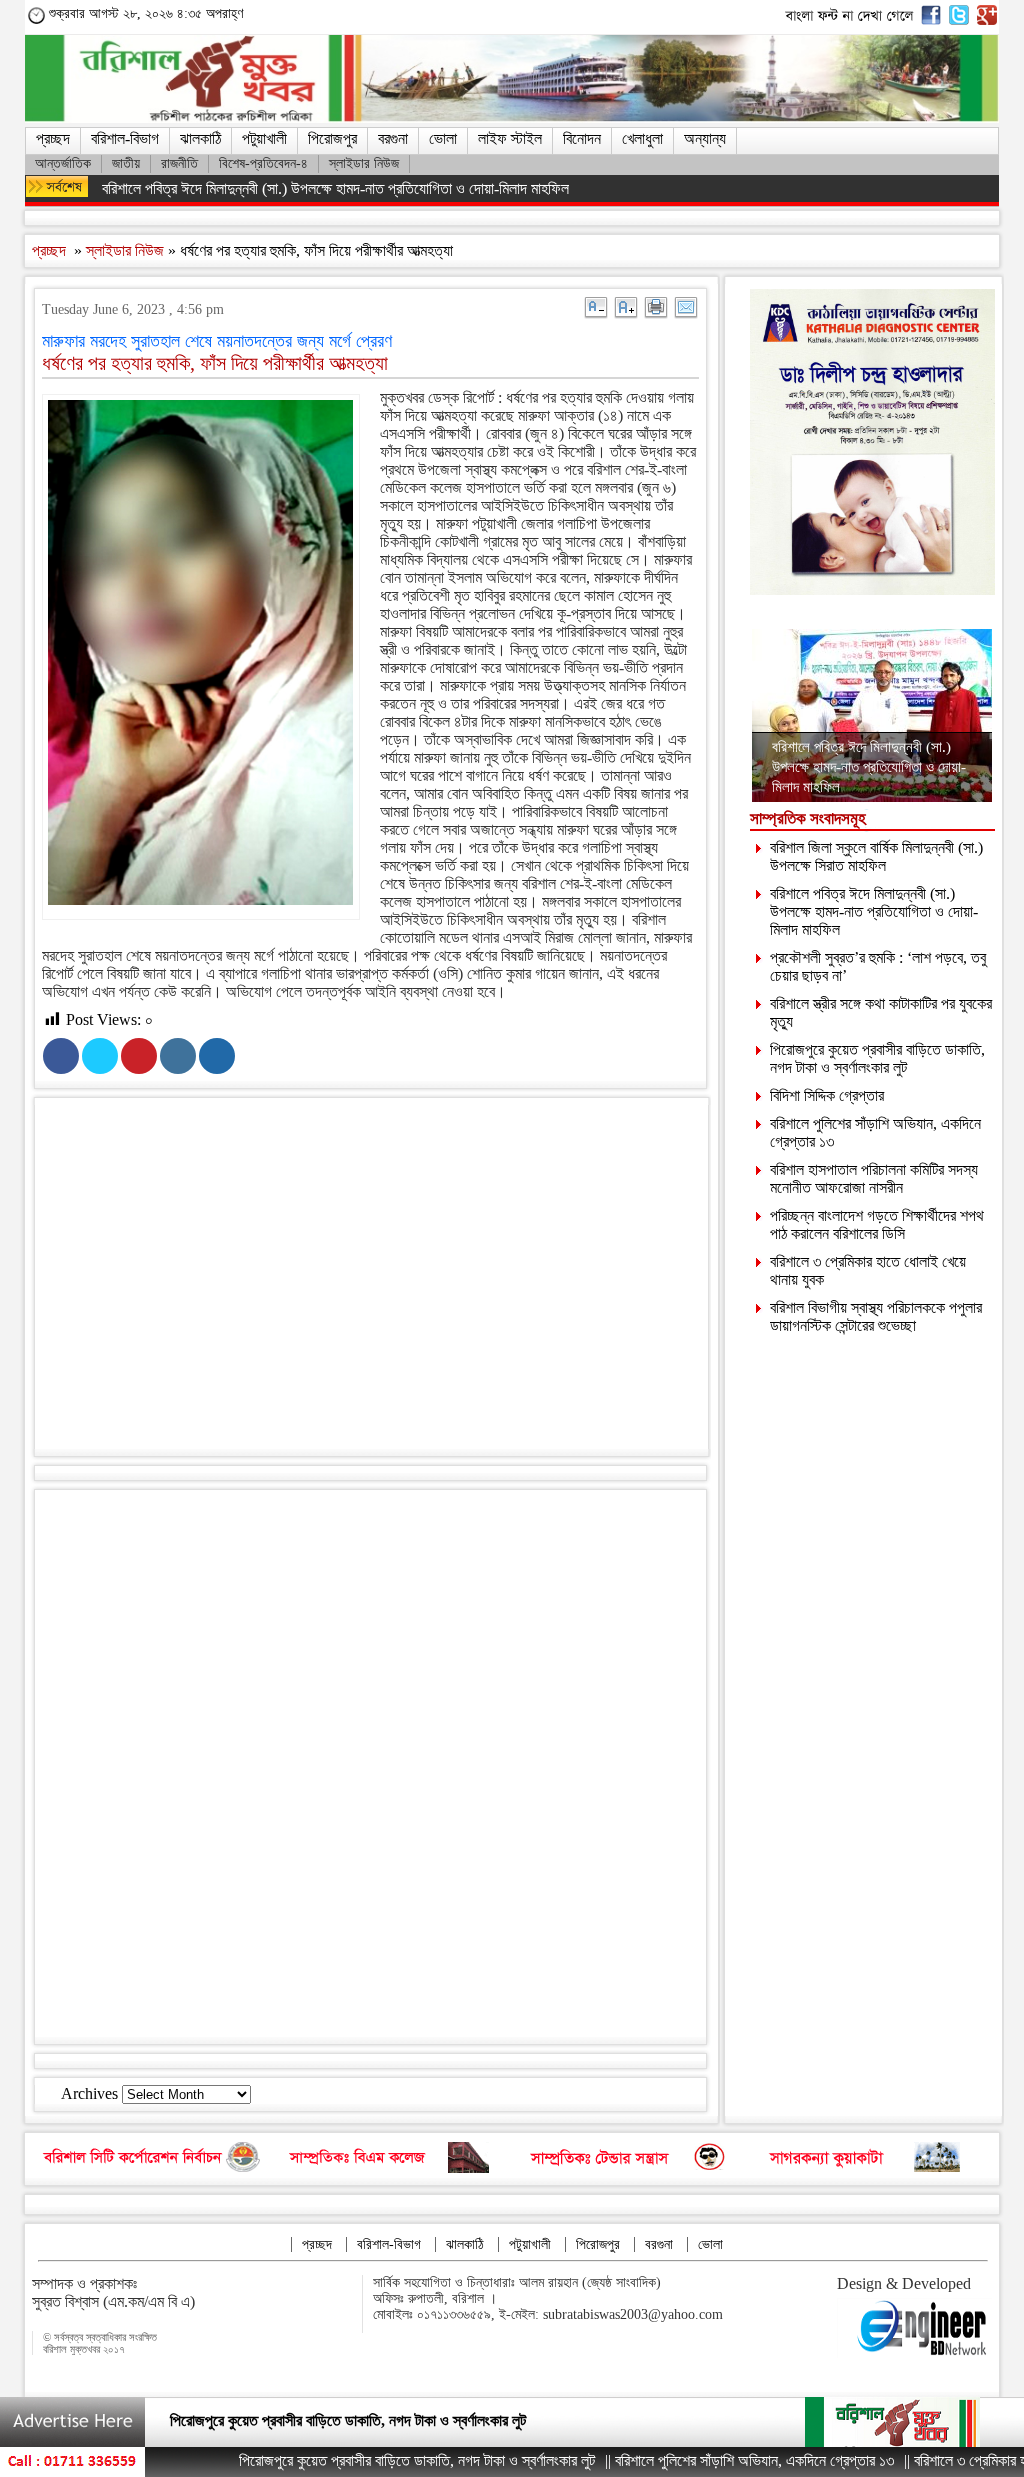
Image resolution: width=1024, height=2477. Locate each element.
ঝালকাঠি (200, 138)
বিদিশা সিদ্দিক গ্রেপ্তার (827, 1095)
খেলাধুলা (642, 138)
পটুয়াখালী (264, 138)
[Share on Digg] (217, 1056)
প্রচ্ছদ (53, 138)
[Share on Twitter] (100, 1056)
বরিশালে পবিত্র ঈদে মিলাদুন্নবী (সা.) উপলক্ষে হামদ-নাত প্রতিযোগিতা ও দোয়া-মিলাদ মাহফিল (335, 188)
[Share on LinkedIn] (178, 1056)
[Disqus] (370, 1765)
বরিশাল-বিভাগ (125, 138)
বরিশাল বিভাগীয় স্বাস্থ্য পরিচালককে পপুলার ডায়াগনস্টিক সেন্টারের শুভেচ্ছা (876, 1316)
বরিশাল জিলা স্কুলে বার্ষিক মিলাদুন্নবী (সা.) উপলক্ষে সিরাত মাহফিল (876, 856)
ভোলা (443, 138)
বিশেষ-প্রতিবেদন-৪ (263, 163)
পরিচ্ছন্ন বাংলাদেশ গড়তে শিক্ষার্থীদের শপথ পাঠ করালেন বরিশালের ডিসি (877, 1224)
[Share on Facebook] (61, 1056)
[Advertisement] (390, 1281)
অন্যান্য (705, 138)
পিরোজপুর (332, 138)
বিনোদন (582, 138)
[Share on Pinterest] (139, 1056)
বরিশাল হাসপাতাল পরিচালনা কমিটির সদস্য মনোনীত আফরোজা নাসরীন (874, 1178)
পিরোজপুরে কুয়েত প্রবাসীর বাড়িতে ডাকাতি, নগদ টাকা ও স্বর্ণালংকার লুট (877, 1058)
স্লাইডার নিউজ (364, 163)
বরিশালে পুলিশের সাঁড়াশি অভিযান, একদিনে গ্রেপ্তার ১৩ (309, 2418)
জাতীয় (126, 163)
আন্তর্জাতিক (63, 163)
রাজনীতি (179, 163)
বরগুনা (393, 138)
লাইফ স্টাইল (510, 138)
